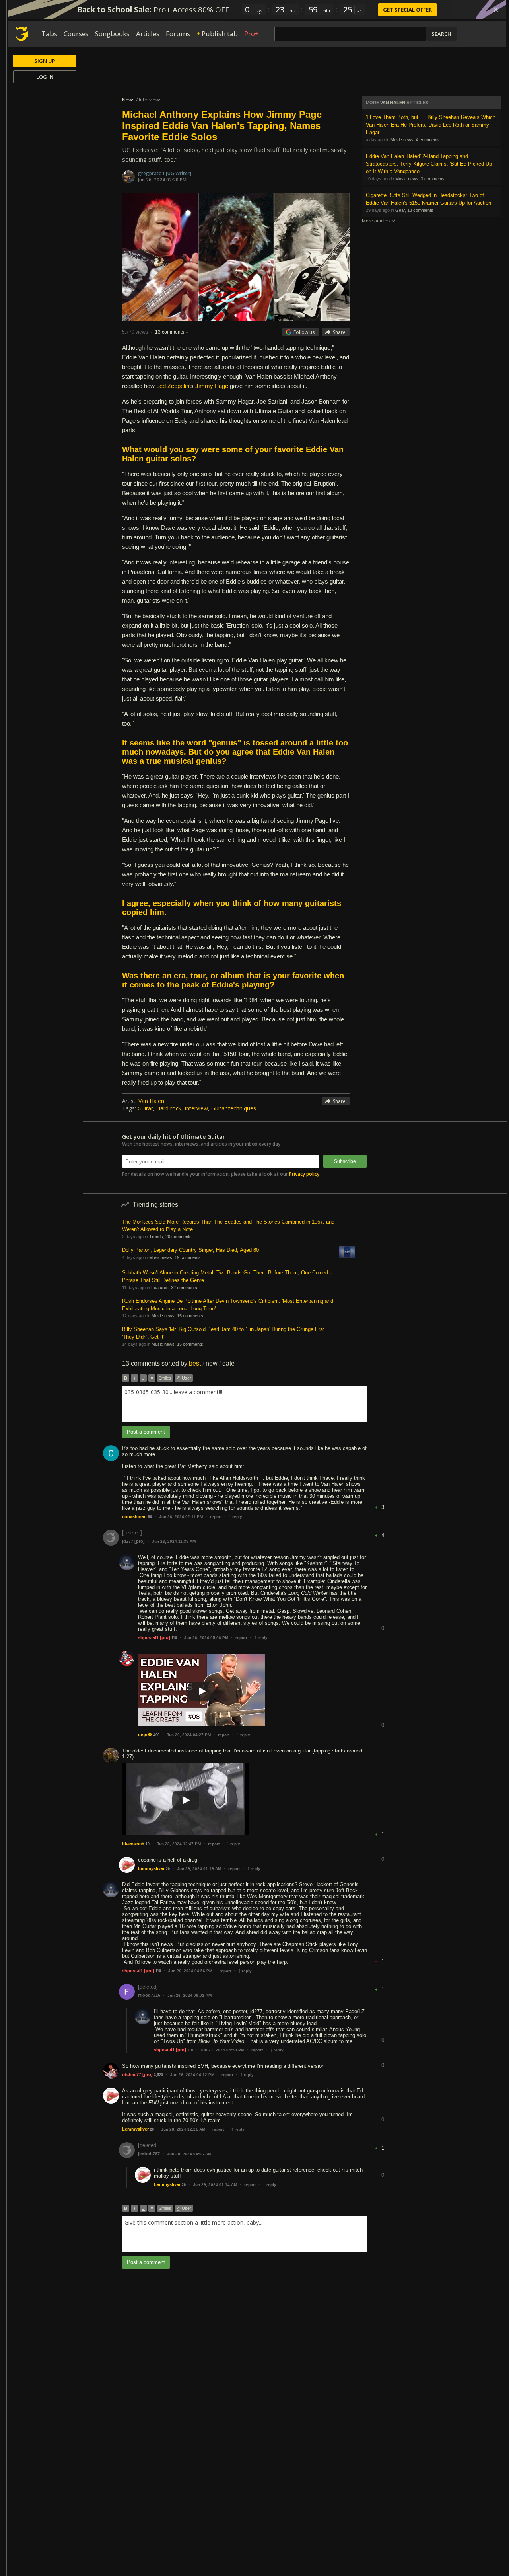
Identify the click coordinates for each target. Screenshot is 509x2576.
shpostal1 (148, 1637)
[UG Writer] (179, 173)
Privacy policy (304, 1174)
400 (156, 1735)
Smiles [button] (165, 1378)
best (195, 1363)
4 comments (428, 140)
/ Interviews (149, 100)
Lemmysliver (151, 1868)
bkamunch (133, 1844)
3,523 (158, 2075)
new (212, 1363)
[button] (383, 1501)
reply (235, 1517)
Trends (156, 1237)
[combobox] (245, 1404)
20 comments (179, 1237)
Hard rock (169, 1108)
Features (160, 1288)
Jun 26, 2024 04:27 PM (189, 1735)
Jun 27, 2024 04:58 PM (222, 2050)
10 (148, 1844)
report (216, 1517)
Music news (402, 140)
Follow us (304, 332)
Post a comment (146, 1432)
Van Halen (151, 1101)
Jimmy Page (212, 386)
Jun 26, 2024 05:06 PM (206, 1638)
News (128, 100)
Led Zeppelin (173, 386)
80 (150, 1517)
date (228, 1363)
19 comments (188, 1257)
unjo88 (145, 1735)
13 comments (170, 332)
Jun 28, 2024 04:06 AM (189, 2154)
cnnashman (134, 1516)
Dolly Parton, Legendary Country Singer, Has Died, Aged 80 (190, 1250)
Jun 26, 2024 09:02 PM (189, 1995)
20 (168, 1869)
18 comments (420, 210)
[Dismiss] (496, 10)
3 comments (433, 179)
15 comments (190, 1316)
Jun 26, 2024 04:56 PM (190, 1971)
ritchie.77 (132, 2074)
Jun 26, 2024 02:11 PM (181, 1517)
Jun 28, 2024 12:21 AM (183, 2129)
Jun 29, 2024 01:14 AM (215, 2185)
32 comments (184, 1288)
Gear (400, 210)
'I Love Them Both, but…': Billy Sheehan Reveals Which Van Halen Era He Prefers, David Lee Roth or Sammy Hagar (431, 125)
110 (174, 1638)
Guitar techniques (234, 1108)
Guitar (145, 1108)
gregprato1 (152, 173)
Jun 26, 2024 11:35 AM (174, 1541)
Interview (196, 1108)
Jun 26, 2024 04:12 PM (192, 2075)
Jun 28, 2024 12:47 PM (179, 1844)
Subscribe (345, 1161)
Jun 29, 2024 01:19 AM (199, 1869)
